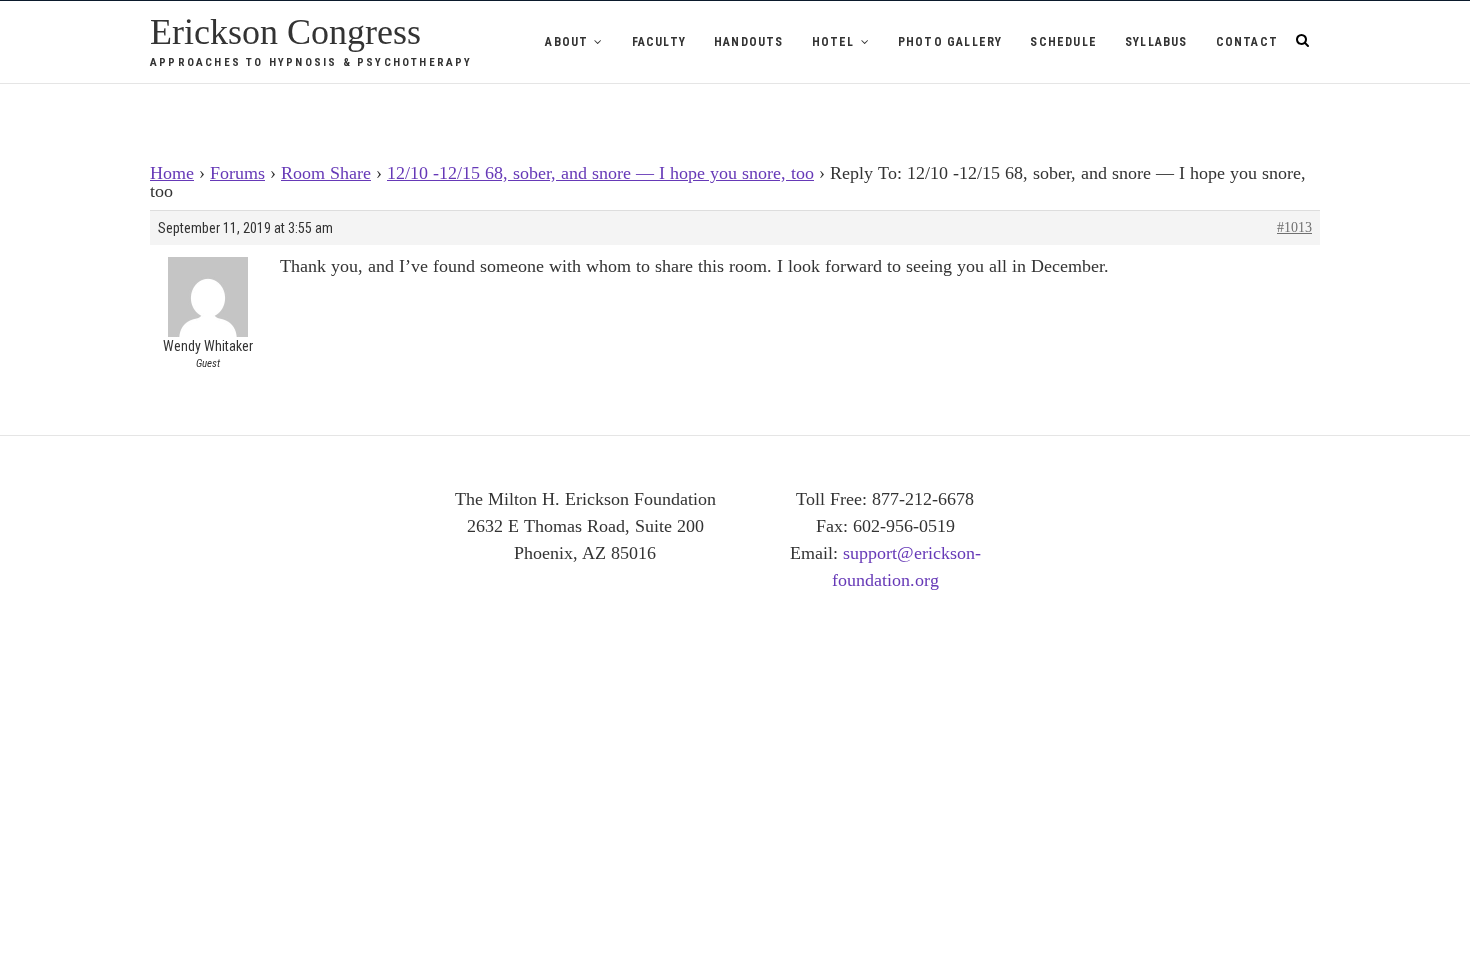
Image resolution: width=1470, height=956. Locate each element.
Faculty (659, 42)
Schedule (1063, 42)
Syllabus (1156, 42)
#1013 (1294, 227)
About (566, 42)
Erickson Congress (285, 32)
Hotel (833, 42)
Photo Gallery (950, 42)
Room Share (326, 173)
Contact (1247, 42)
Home (172, 173)
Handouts (749, 42)
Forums (237, 173)
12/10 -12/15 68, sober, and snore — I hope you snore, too (600, 173)
